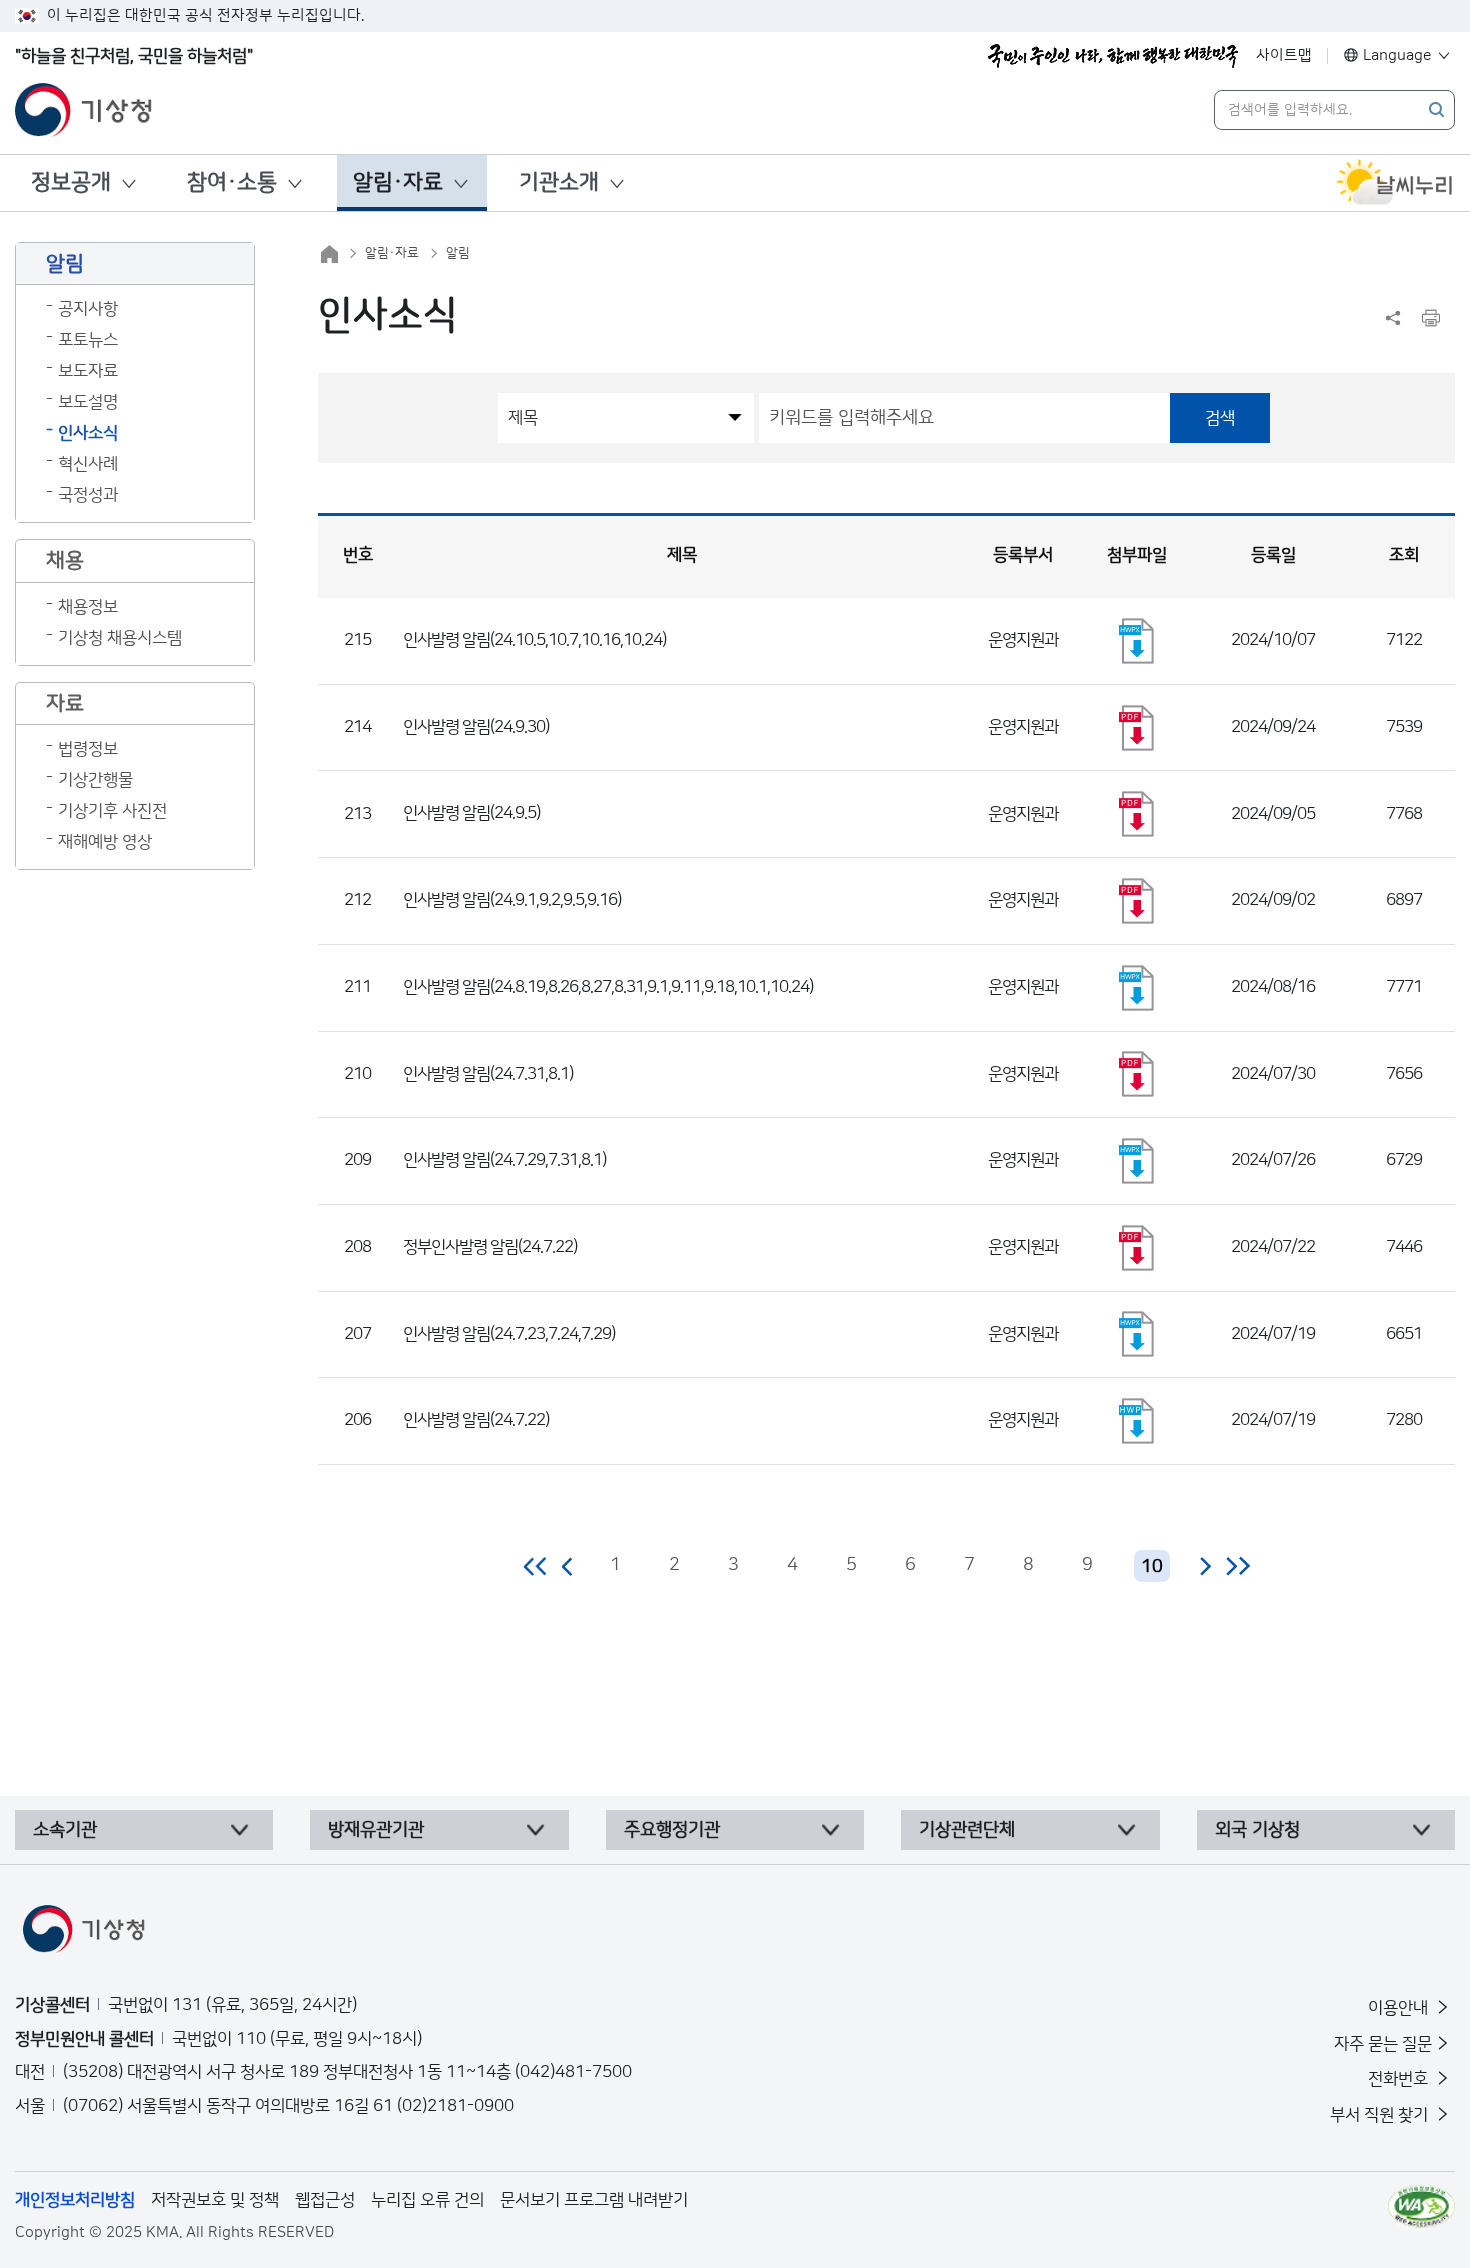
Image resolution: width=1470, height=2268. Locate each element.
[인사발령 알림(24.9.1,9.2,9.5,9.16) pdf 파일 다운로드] (1137, 901)
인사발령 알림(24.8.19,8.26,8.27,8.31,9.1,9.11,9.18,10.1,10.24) (608, 987)
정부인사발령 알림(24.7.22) (490, 1247)
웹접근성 (325, 2200)
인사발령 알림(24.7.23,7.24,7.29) (509, 1334)
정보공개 (71, 182)
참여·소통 (232, 182)
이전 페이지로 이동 (568, 1566)
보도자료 (88, 371)
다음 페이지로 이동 (1205, 1566)
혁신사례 (88, 464)
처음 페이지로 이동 (536, 1566)
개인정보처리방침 (75, 2200)
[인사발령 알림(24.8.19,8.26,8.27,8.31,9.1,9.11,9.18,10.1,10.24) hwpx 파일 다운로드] (1137, 988)
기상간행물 (95, 780)
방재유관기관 (376, 1830)
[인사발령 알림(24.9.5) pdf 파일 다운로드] (1137, 814)
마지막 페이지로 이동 (1237, 1566)
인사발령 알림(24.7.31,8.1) (488, 1074)
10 (1152, 1567)
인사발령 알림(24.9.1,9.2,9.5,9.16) (512, 900)
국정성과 (88, 495)
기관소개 (559, 182)
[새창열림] (1395, 183)
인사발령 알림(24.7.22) (476, 1420)
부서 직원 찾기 (1381, 2115)
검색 (1220, 418)
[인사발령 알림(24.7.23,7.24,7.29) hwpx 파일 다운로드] (1137, 1334)
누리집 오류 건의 (427, 2200)
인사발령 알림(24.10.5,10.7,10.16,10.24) (534, 640)
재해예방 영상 (105, 842)
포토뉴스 (88, 340)
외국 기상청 (1257, 1830)
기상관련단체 (967, 1830)
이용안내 (1400, 2008)
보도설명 (88, 402)
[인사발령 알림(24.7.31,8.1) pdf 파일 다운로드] (1137, 1074)
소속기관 (65, 1830)
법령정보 (88, 749)
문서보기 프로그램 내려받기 (594, 2200)
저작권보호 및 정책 (215, 2200)
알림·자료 (398, 182)
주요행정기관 (672, 1830)
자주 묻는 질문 (1383, 2044)
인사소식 (88, 433)
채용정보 (88, 607)
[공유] (1393, 318)
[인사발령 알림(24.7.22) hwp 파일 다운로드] (1137, 1421)
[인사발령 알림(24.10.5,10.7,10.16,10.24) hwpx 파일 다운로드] (1137, 641)
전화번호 (1400, 2079)
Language (1397, 55)
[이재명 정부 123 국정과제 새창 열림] (1113, 56)
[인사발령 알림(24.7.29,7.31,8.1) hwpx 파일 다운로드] (1137, 1161)
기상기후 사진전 (112, 811)
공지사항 (88, 309)
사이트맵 (1284, 55)
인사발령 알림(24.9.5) (471, 813)
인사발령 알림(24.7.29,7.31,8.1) (504, 1160)
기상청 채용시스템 (120, 638)
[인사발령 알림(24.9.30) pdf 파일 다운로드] (1137, 728)
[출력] (1431, 318)
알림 (458, 253)
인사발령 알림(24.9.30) (476, 727)
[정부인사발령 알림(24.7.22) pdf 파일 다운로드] (1137, 1248)
